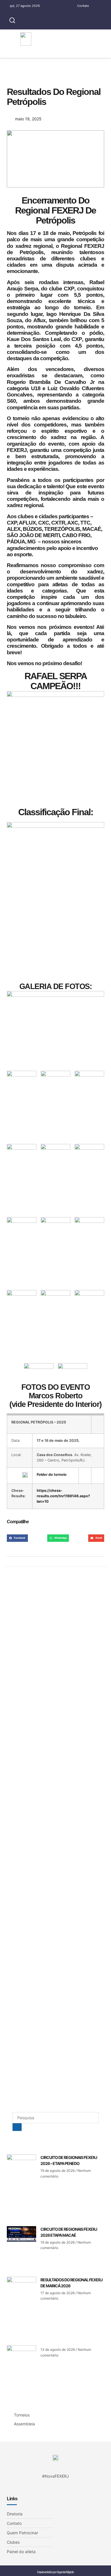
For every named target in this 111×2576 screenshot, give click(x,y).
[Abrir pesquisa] (12, 21)
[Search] (17, 2127)
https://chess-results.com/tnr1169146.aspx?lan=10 (63, 1496)
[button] (93, 39)
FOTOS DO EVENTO (56, 1387)
